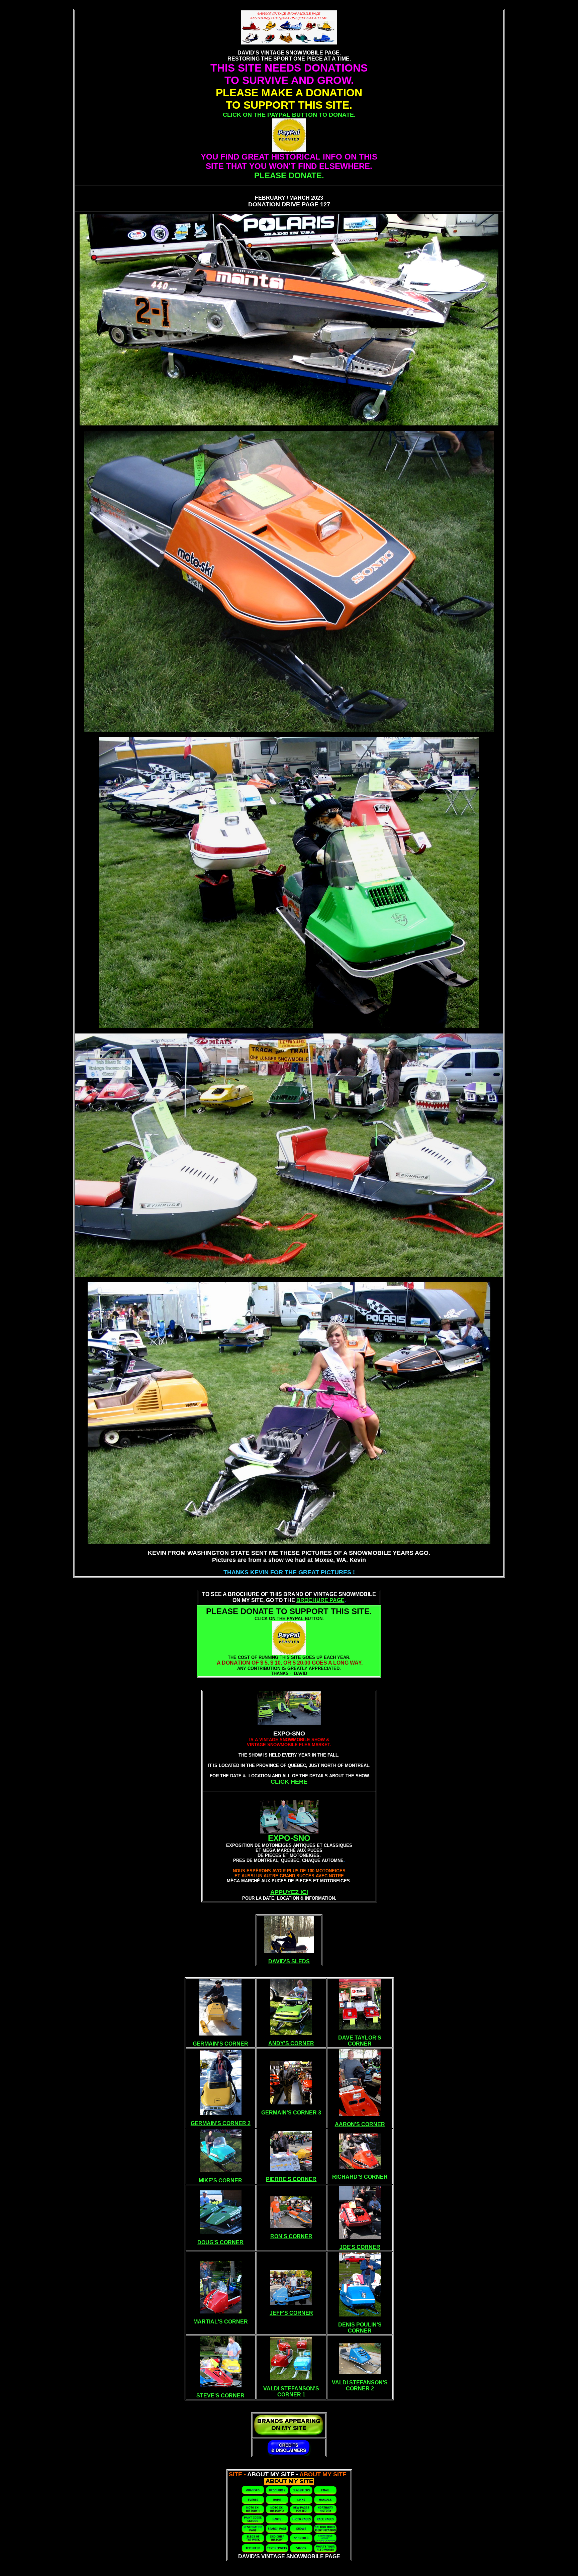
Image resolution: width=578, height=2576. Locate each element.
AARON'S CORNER (360, 2124)
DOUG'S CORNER (220, 2242)
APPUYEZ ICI (289, 1892)
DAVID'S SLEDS (289, 1961)
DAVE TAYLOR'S (360, 2038)
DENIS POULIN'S (360, 2325)
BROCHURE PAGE (320, 1600)
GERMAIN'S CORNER (220, 2044)
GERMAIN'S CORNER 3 (291, 2113)
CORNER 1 (291, 2395)
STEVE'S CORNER (220, 2396)
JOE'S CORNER (360, 2247)
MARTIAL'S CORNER (221, 2322)
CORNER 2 (360, 2389)
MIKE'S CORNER (220, 2181)
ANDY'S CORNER (291, 2043)
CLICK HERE (289, 1782)
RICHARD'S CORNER (360, 2177)
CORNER (360, 2044)
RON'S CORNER (291, 2236)
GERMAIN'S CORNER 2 (221, 2123)
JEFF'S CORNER (291, 2313)
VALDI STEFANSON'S (291, 2389)
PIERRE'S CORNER (291, 2179)
